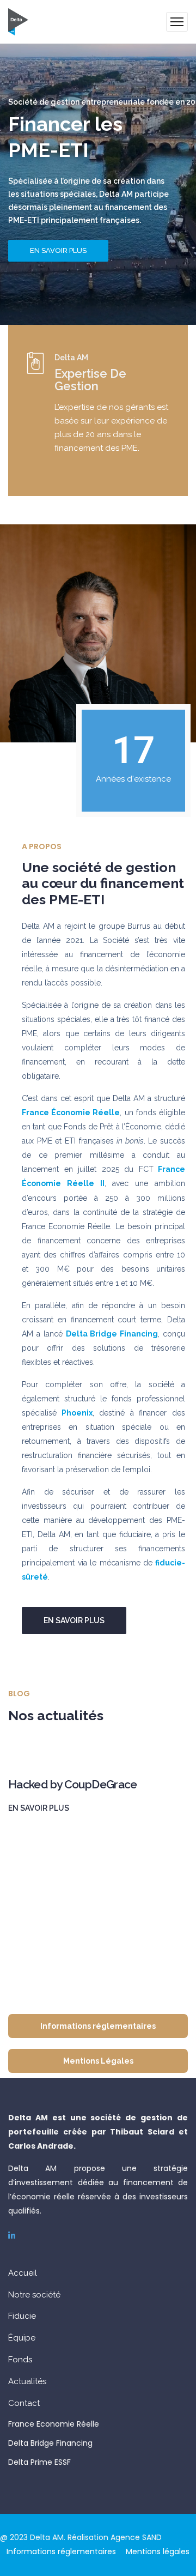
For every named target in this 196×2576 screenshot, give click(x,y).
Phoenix (77, 1413)
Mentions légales (158, 2551)
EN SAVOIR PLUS (58, 250)
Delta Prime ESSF (39, 2462)
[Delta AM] (18, 22)
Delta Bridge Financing (50, 2443)
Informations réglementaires (61, 2551)
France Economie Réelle (54, 2424)
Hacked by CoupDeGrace (73, 1784)
